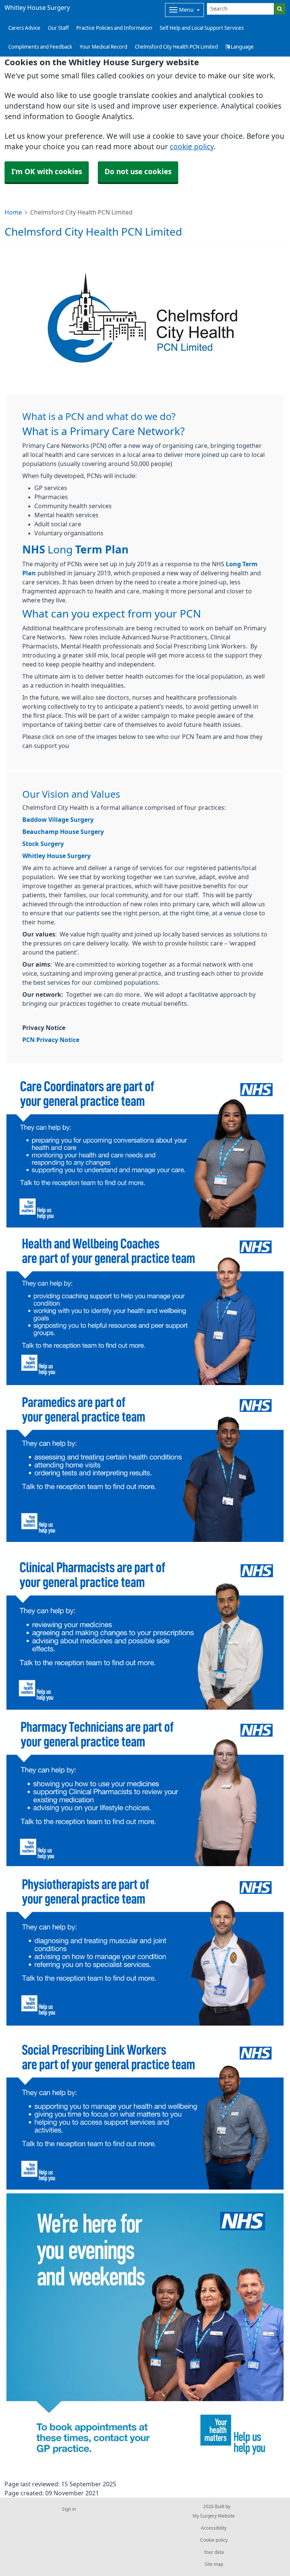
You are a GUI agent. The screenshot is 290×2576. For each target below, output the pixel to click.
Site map (214, 2564)
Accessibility (214, 2528)
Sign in (69, 2509)
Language (242, 47)
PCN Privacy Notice (51, 1040)
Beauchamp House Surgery (63, 832)
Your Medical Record (103, 47)
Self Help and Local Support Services (202, 28)
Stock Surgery (43, 844)
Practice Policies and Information (114, 28)
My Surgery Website (214, 2516)
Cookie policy (214, 2540)
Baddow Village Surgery (58, 820)
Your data (214, 2552)
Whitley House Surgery (56, 856)
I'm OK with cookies (47, 172)
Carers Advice (24, 28)
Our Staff (58, 28)
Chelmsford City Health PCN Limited (176, 47)
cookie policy (192, 147)
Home (13, 212)
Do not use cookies (138, 172)
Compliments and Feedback (40, 47)
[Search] (280, 9)
